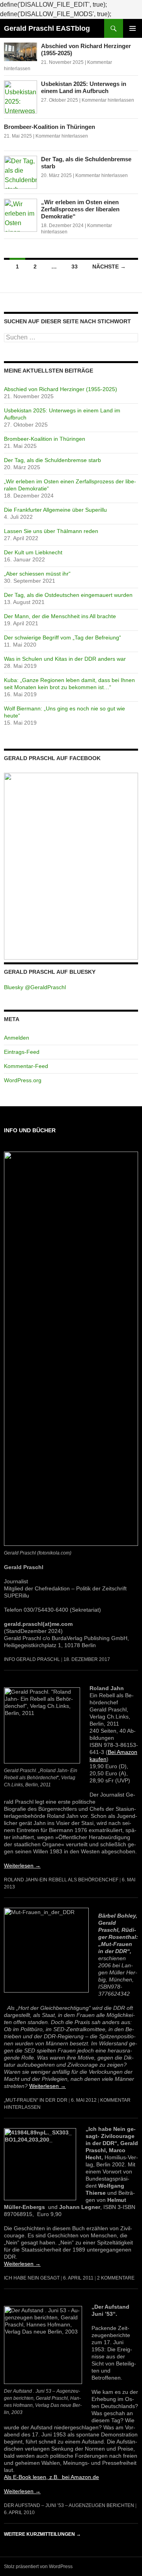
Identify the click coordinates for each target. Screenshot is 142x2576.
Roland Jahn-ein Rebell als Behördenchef (61, 1880)
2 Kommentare (116, 2278)
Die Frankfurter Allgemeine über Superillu (55, 510)
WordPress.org (23, 1080)
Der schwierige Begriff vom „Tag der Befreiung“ (63, 637)
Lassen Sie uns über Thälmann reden (51, 531)
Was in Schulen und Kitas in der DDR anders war (65, 659)
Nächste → (109, 267)
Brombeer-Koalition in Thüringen (50, 127)
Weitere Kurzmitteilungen (42, 2534)
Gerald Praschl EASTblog (47, 28)
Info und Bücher (30, 1130)
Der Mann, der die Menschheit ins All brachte (60, 616)
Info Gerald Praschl (32, 1659)
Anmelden (17, 1038)
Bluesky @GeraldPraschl (35, 987)
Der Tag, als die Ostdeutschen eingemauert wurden (68, 595)
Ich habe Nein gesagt (32, 2278)
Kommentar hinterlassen (108, 100)
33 (75, 267)
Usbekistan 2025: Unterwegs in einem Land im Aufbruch (84, 87)
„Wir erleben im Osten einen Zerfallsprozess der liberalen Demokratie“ (80, 209)
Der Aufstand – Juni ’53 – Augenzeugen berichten (69, 2505)
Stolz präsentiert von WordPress (38, 2567)
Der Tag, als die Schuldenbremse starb (52, 460)
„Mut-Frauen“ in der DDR (36, 2100)
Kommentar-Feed (26, 1066)
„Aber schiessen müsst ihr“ (37, 574)
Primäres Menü (133, 28)
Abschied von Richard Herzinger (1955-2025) (61, 389)
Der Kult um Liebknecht (33, 552)
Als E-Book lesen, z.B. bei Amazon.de (51, 2477)
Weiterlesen (22, 1866)
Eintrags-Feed (22, 1052)
